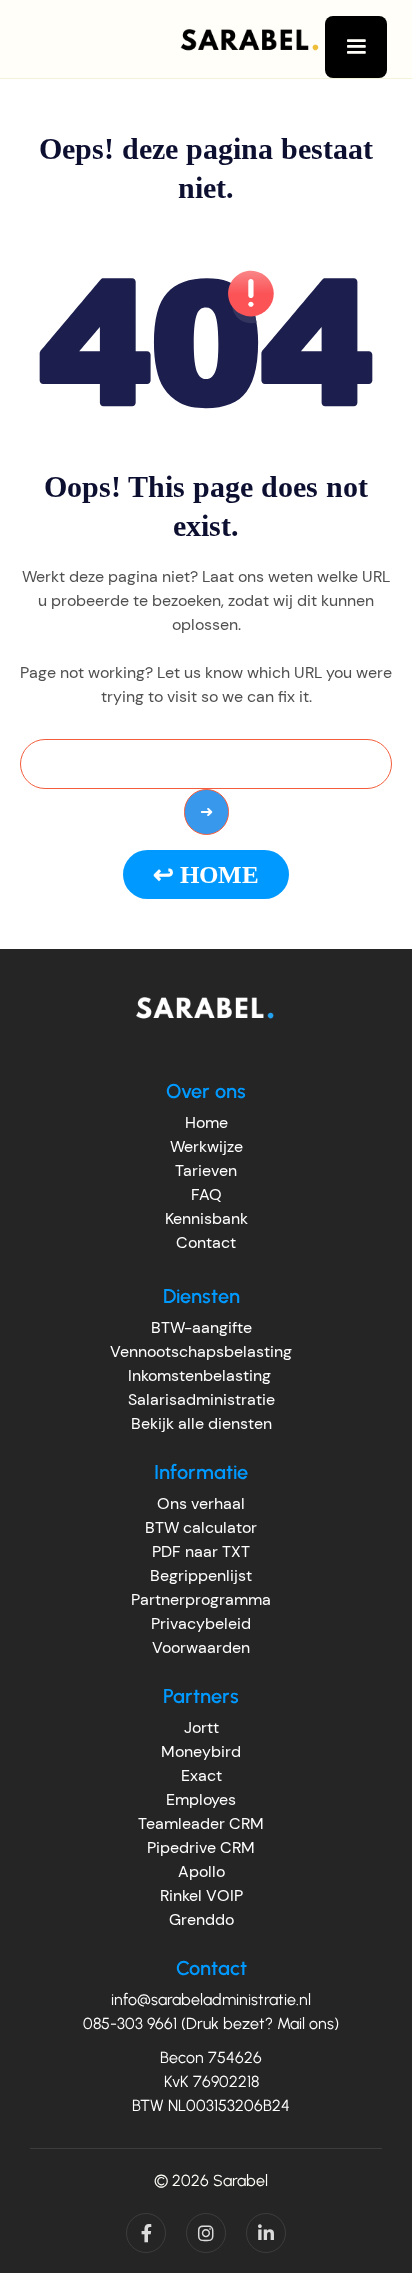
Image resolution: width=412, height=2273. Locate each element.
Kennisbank (206, 1218)
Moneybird (201, 1751)
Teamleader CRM (201, 1823)
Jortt (201, 1727)
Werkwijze (206, 1146)
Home (206, 1122)
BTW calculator (201, 1527)
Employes (201, 1799)
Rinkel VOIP (201, 1895)
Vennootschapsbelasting (201, 1351)
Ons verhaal (201, 1503)
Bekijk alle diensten (201, 1423)
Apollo (201, 1871)
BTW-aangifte (201, 1327)
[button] (356, 47)
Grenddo (201, 1919)
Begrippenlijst (201, 1575)
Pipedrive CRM (201, 1847)
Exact (201, 1775)
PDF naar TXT (201, 1551)
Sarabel (240, 2180)
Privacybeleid (201, 1623)
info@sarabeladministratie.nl (211, 1999)
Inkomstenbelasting (199, 1375)
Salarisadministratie (201, 1399)
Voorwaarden (201, 1647)
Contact (206, 1242)
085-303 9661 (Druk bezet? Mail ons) (211, 2023)
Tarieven (206, 1170)
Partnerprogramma (201, 1599)
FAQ (206, 1194)
